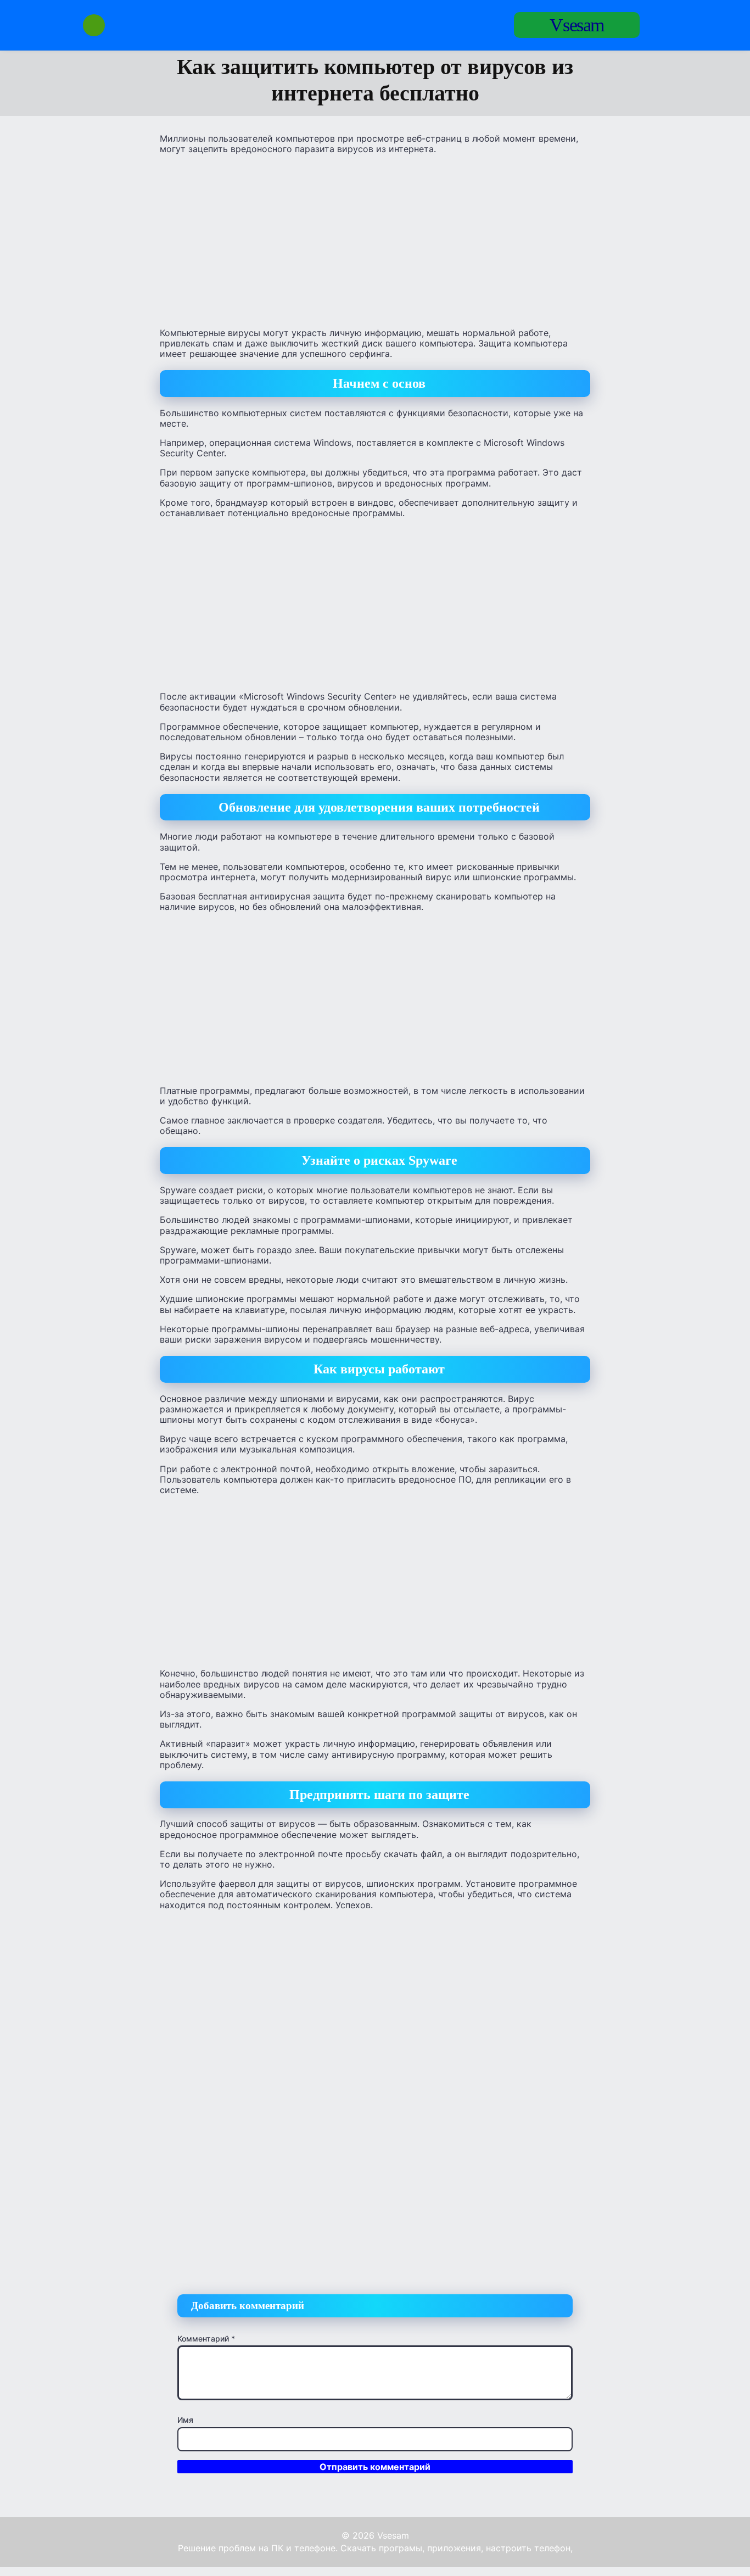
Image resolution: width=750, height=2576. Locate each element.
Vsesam (577, 25)
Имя (185, 2420)
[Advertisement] (375, 240)
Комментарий (206, 2338)
